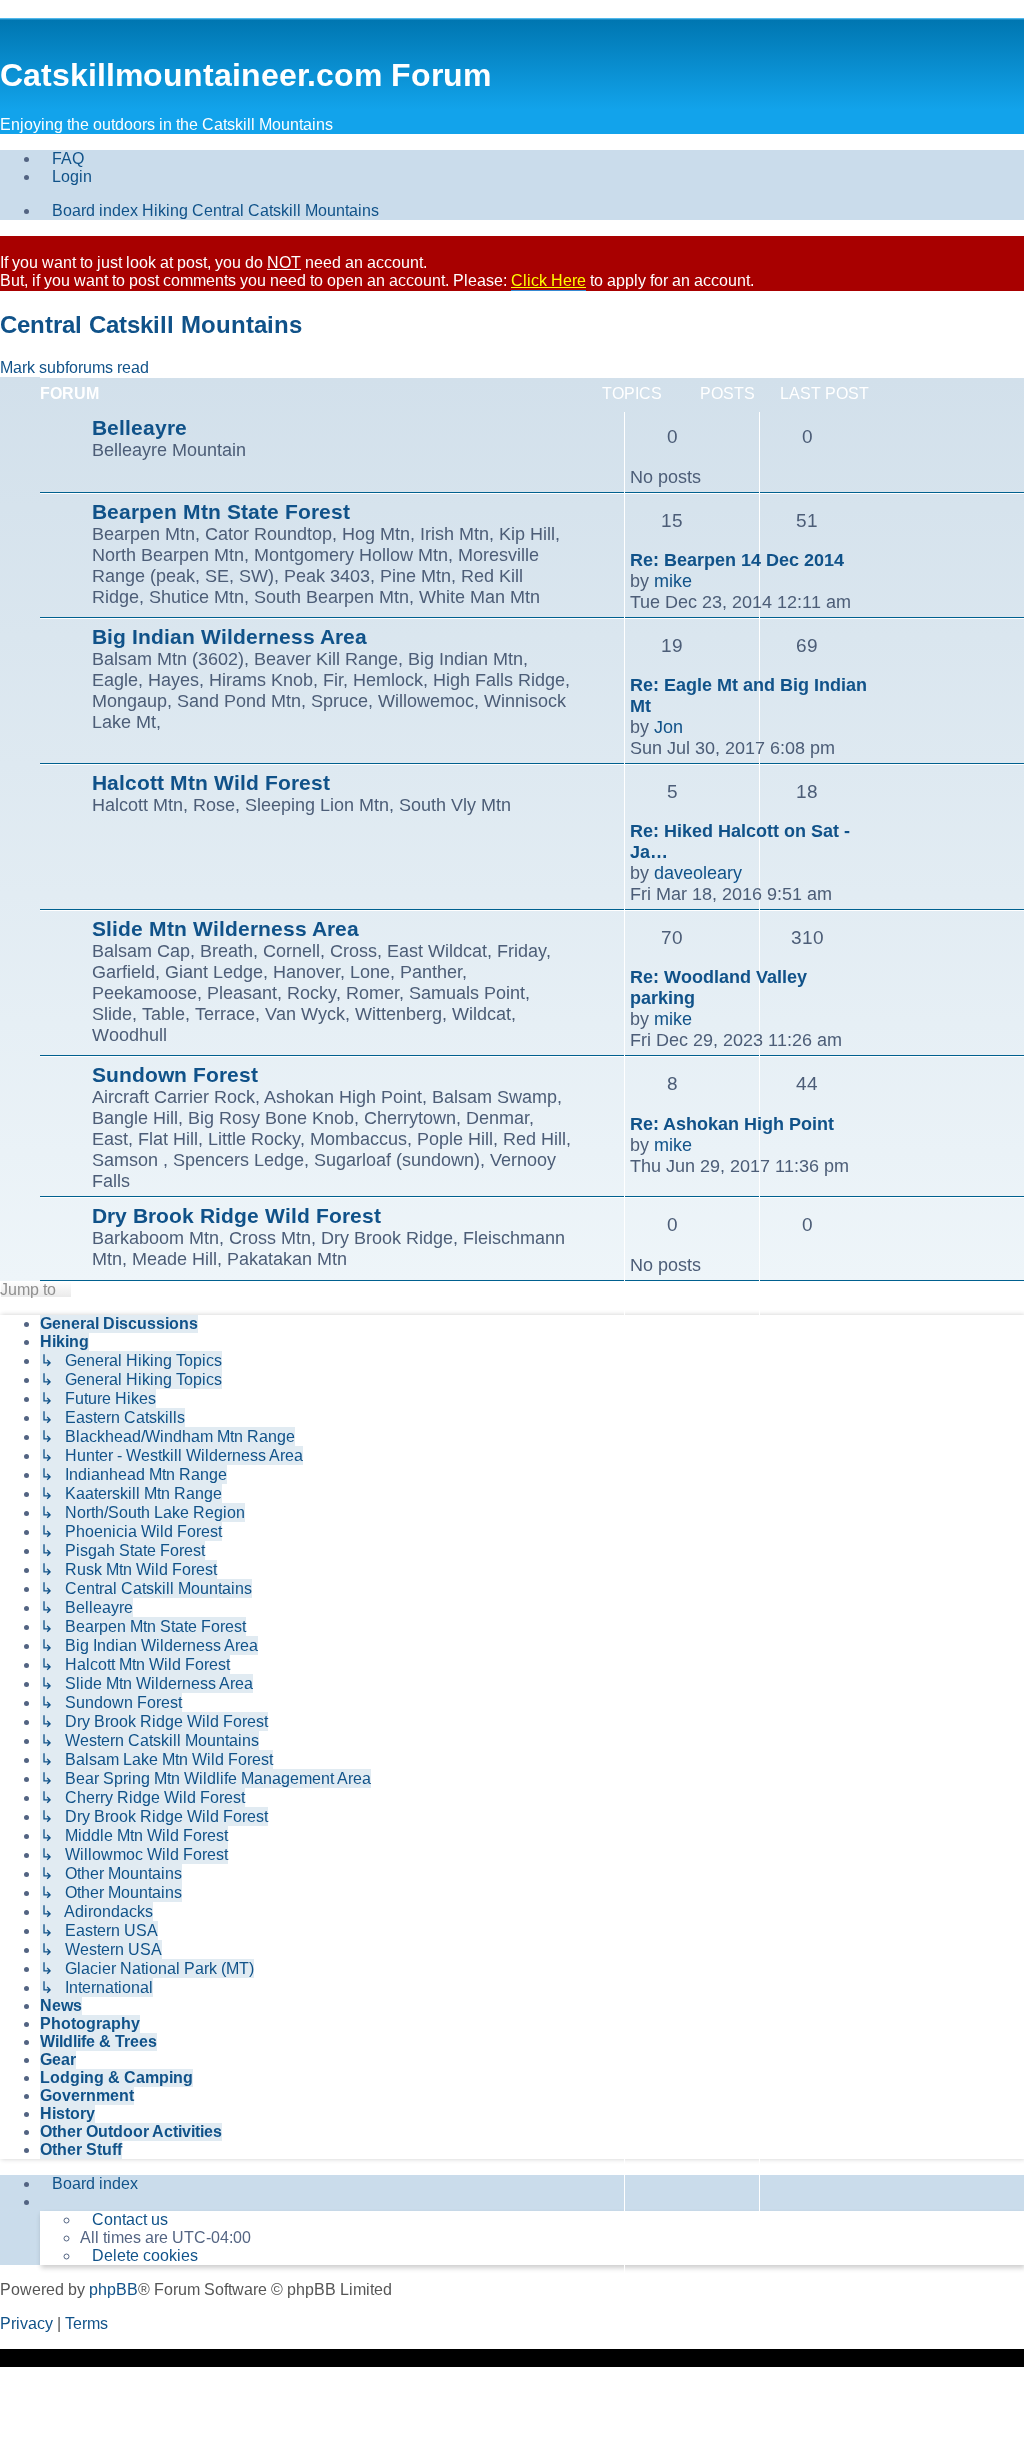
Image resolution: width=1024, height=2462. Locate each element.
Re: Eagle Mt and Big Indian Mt (748, 695)
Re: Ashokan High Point (732, 1124)
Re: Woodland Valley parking (718, 987)
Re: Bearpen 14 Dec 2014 (737, 560)
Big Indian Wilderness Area (229, 636)
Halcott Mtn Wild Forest (211, 782)
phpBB (113, 2289)
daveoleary (698, 873)
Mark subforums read (74, 367)
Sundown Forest (175, 1074)
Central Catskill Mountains (151, 324)
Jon (668, 727)
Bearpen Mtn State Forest (221, 511)
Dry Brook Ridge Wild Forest (236, 1215)
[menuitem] (62, 159)
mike (673, 581)
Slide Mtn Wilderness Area (225, 928)
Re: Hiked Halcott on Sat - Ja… (740, 841)
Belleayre (139, 427)
